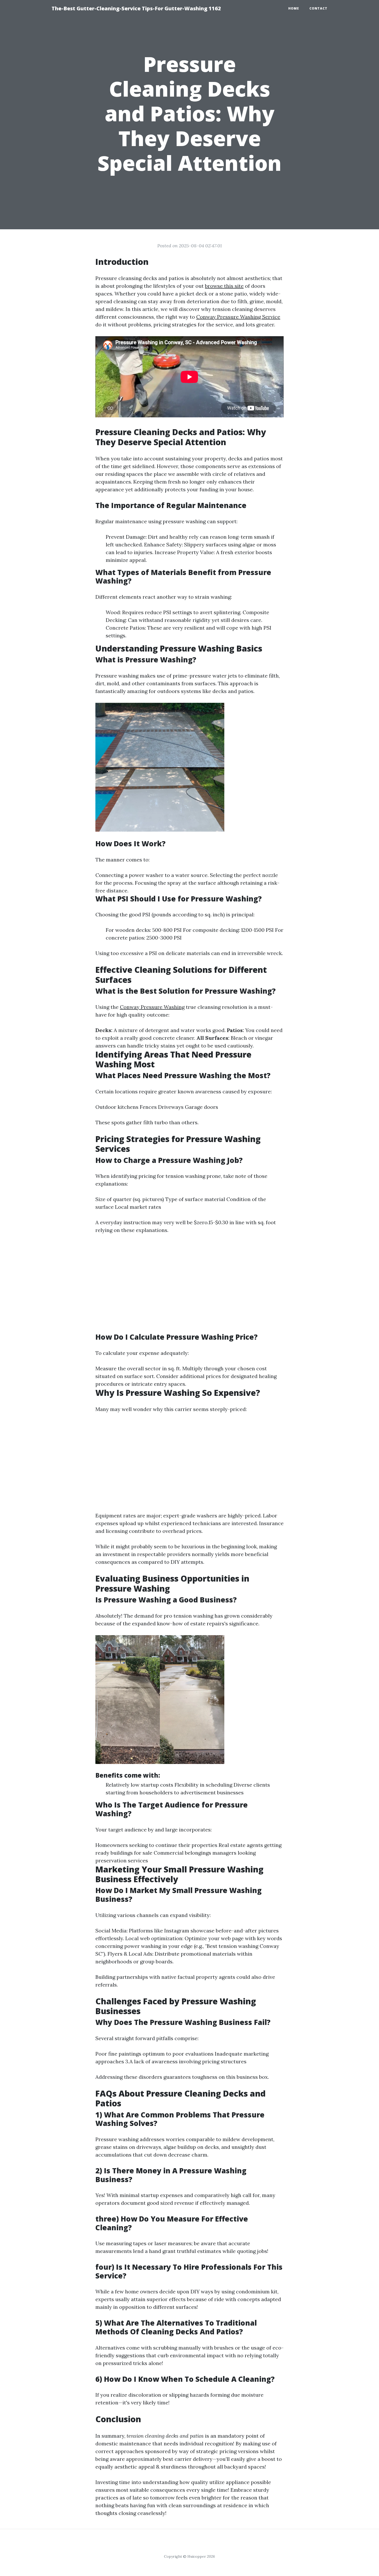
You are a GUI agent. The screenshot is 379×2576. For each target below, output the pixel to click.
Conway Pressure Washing (152, 1007)
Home (294, 8)
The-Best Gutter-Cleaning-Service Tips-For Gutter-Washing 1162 (136, 8)
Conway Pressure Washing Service (238, 317)
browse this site (224, 286)
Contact (318, 8)
